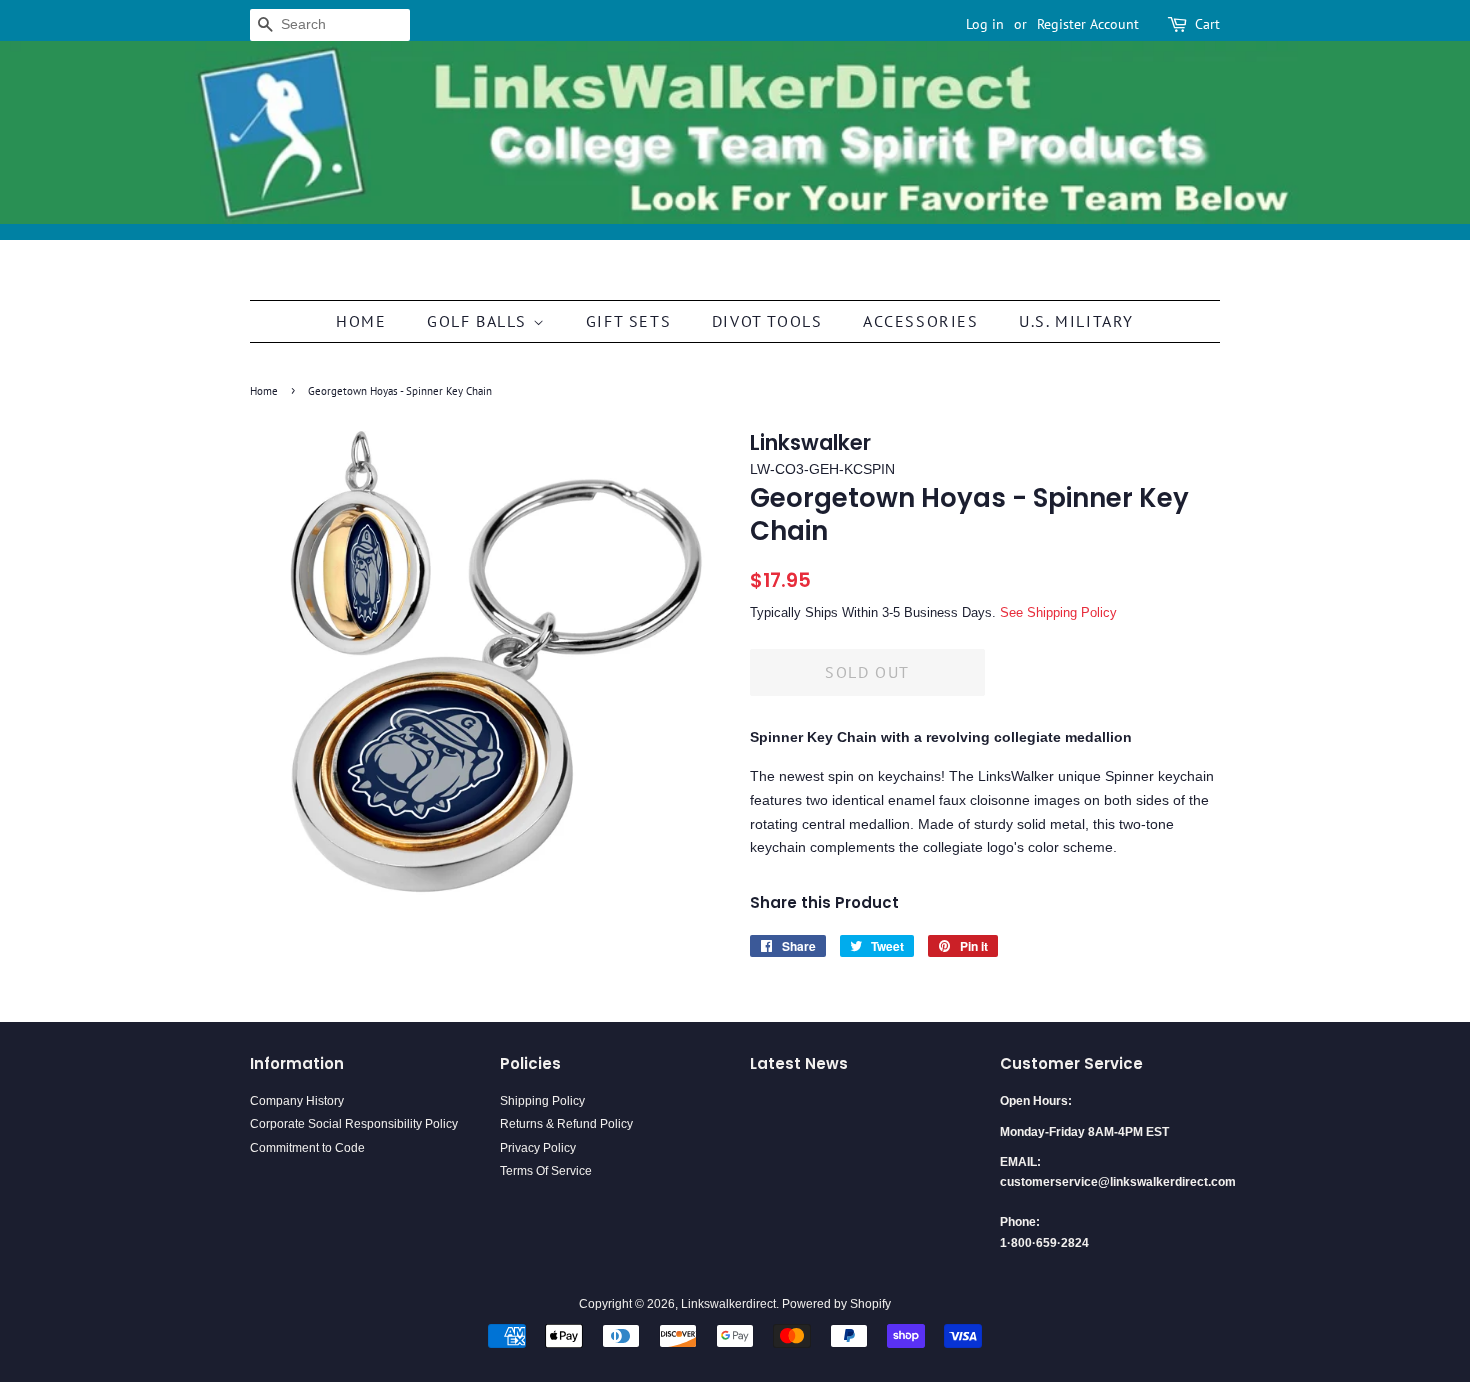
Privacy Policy (538, 1148)
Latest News (799, 1063)
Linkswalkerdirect (728, 1304)
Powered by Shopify (836, 1304)
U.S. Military (1076, 321)
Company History (297, 1101)
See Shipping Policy (1058, 612)
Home (361, 321)
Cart (1207, 24)
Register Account (1088, 24)
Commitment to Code (307, 1148)
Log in (985, 24)
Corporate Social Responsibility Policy (354, 1124)
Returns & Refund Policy (566, 1124)
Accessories (921, 321)
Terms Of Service (546, 1171)
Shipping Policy (542, 1101)
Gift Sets (628, 321)
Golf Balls (480, 321)
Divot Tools (767, 321)
